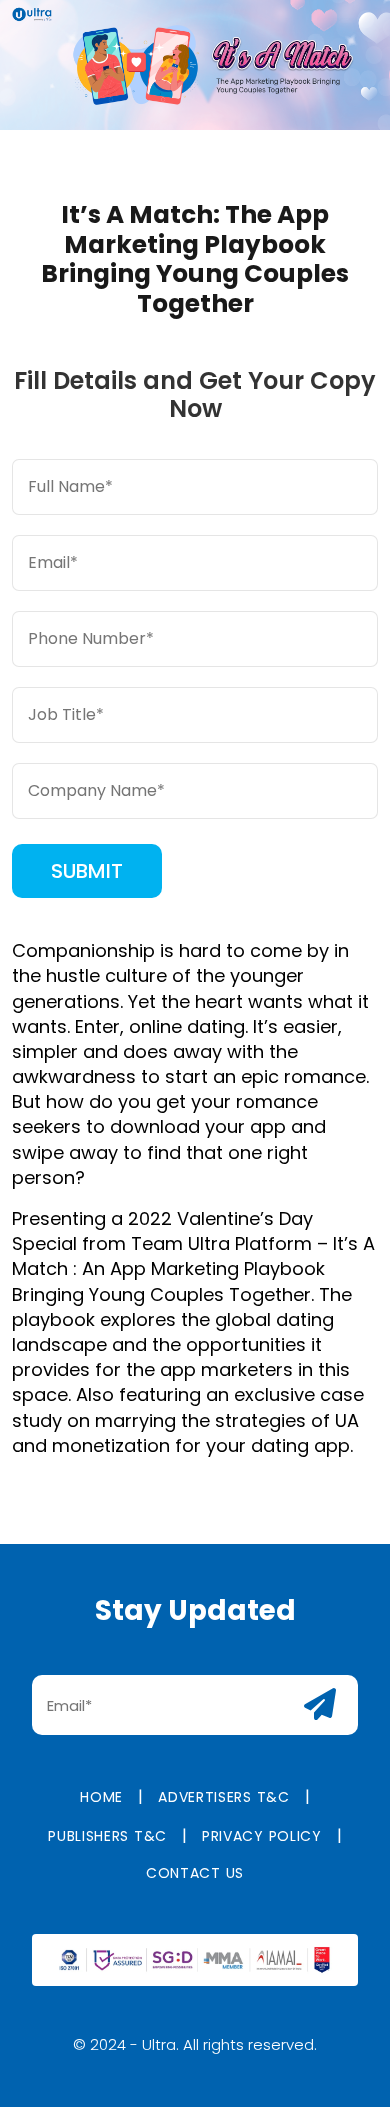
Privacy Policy (262, 1836)
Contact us (195, 1873)
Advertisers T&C (224, 1797)
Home (101, 1797)
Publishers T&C (107, 1836)
